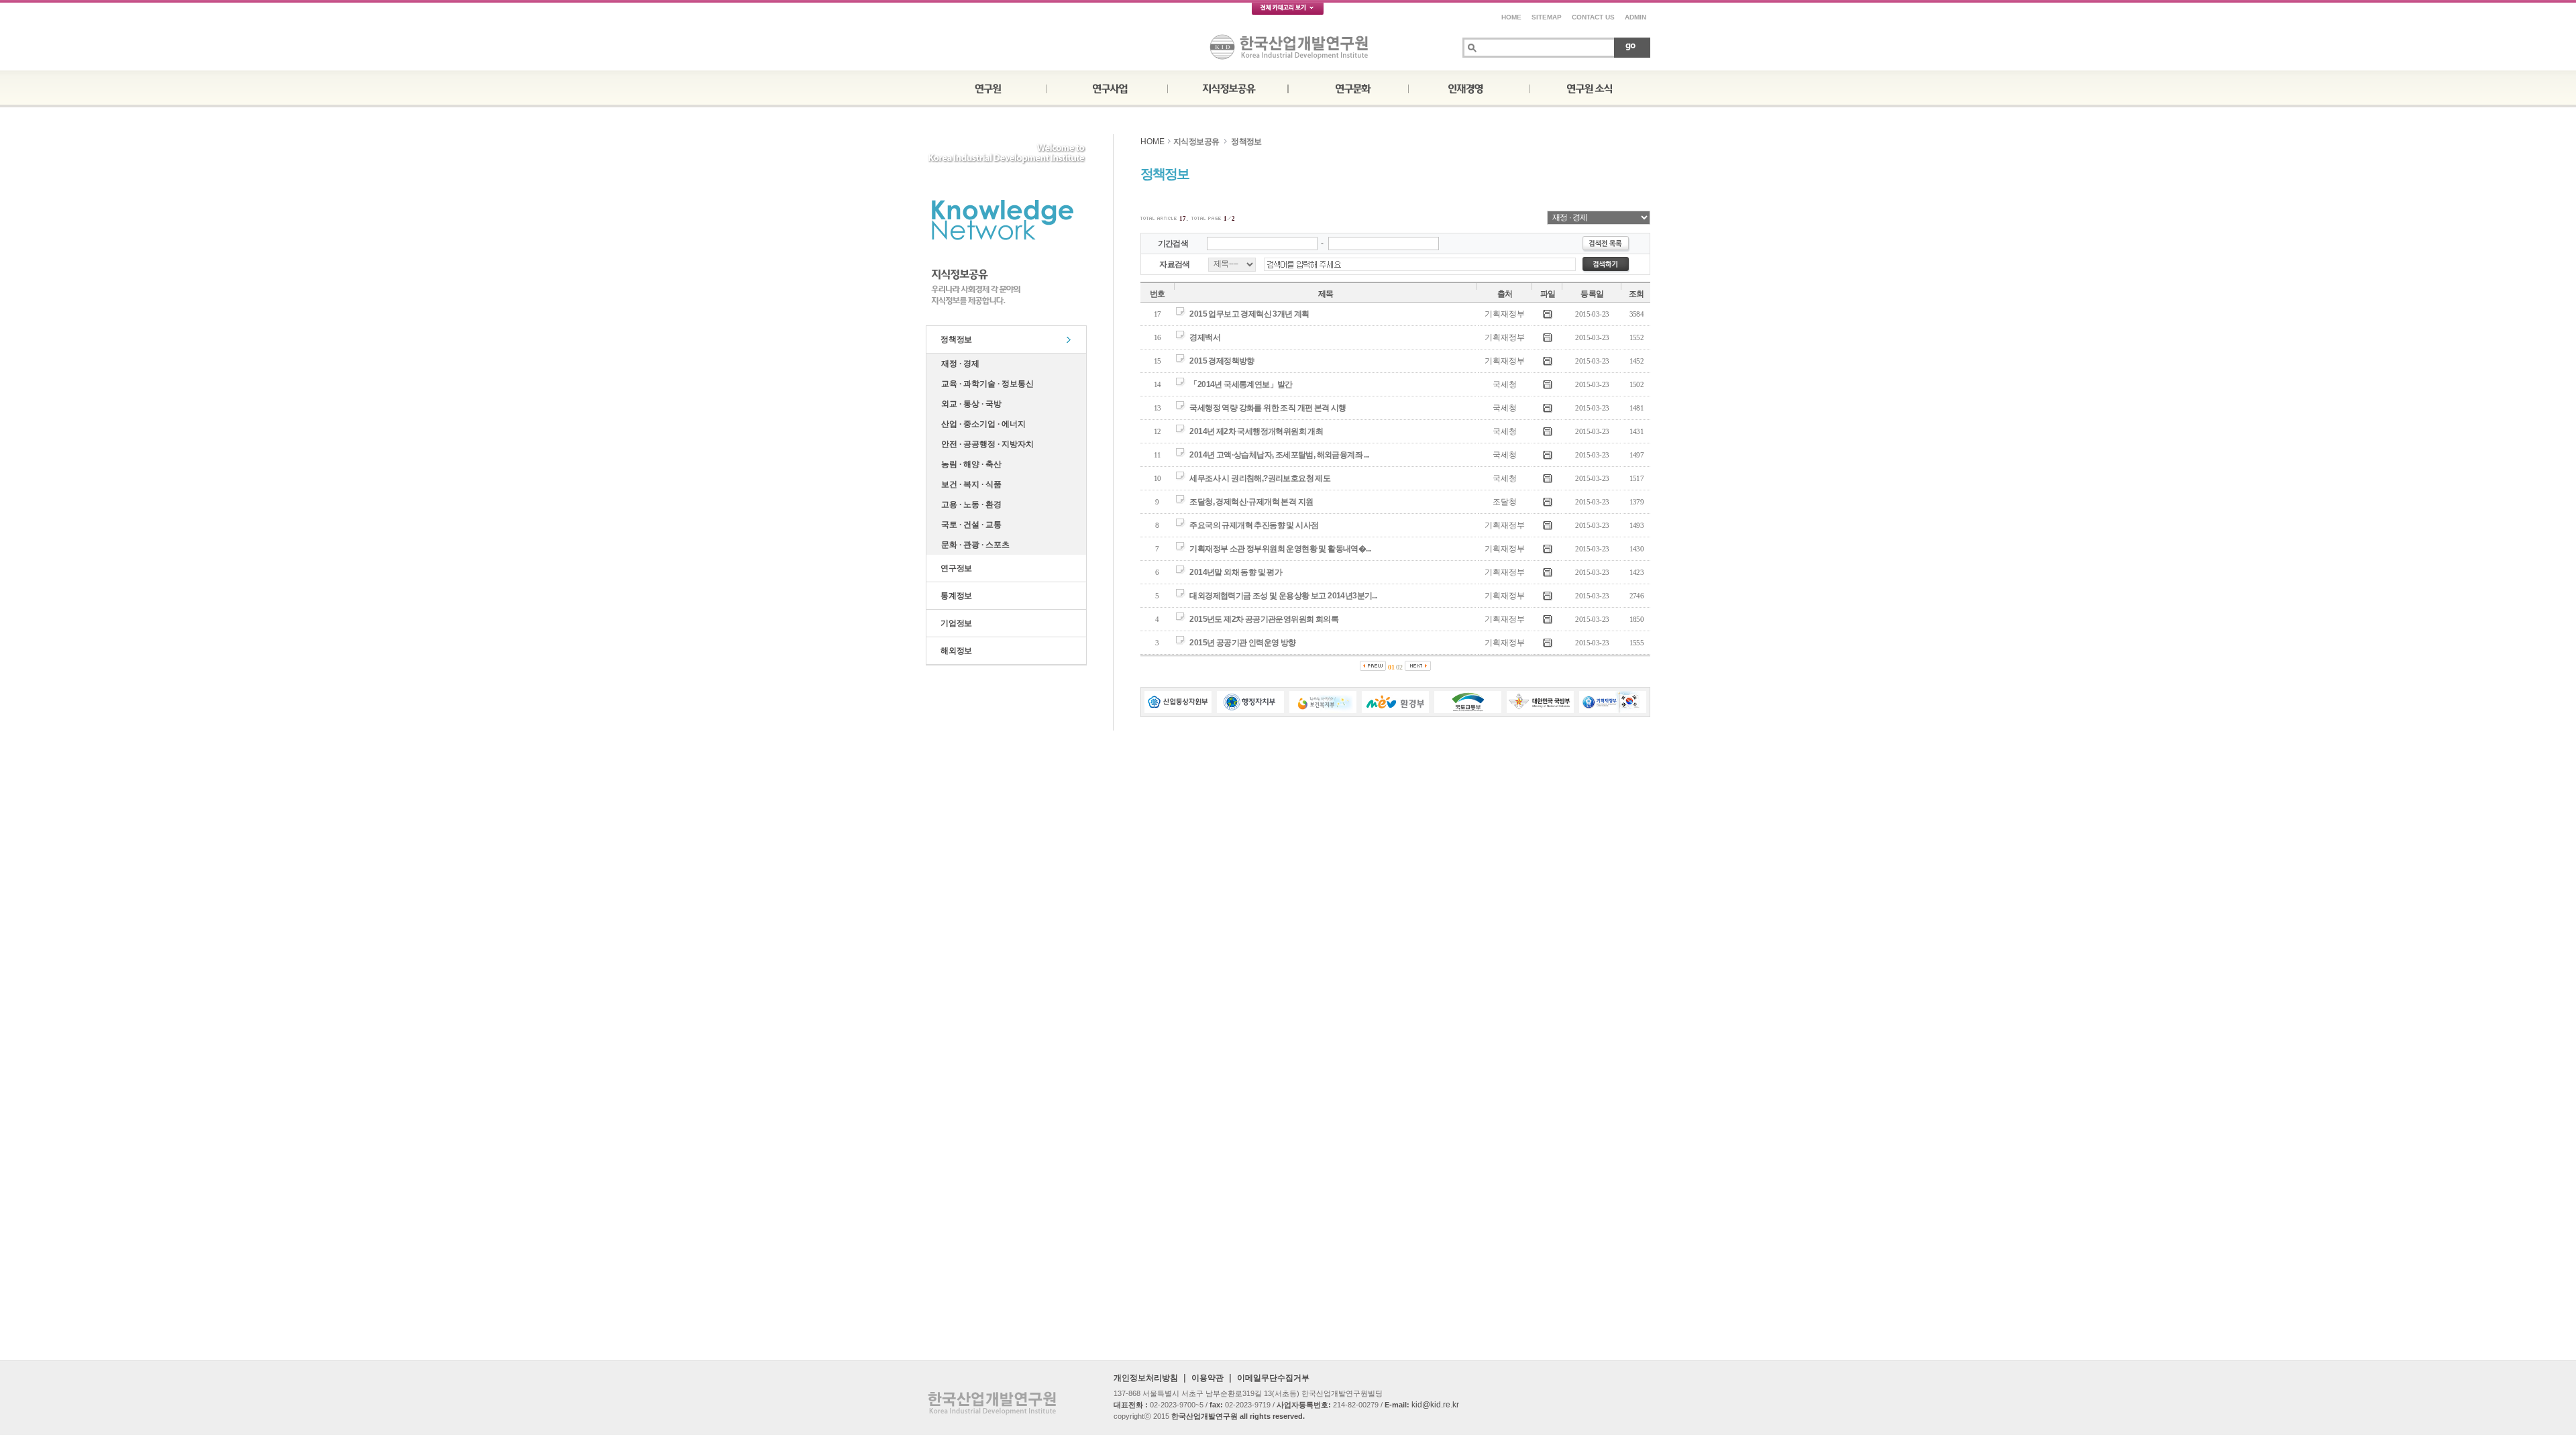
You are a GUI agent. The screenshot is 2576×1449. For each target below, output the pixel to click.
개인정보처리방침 (1146, 1378)
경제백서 (1205, 337)
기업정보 (954, 623)
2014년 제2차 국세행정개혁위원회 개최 (1256, 431)
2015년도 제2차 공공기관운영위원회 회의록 (1264, 619)
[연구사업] (1107, 87)
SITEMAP (1547, 17)
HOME (1511, 17)
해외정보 (954, 651)
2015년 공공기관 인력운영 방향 (1242, 643)
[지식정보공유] (1228, 87)
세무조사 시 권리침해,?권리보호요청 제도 (1260, 478)
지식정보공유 (1196, 142)
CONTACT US (1593, 17)
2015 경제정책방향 (1222, 361)
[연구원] (986, 87)
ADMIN (1635, 17)
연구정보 (954, 568)
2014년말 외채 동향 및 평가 (1236, 572)
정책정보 (954, 339)
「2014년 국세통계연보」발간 (1241, 384)
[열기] (1288, 11)
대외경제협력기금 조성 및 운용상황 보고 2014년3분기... (1283, 596)
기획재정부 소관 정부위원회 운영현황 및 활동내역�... (1280, 549)
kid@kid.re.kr (1435, 1405)
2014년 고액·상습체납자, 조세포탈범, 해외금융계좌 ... (1279, 455)
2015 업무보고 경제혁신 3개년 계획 (1249, 314)
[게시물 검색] (1632, 47)
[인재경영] (1469, 87)
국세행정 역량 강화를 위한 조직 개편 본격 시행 (1268, 408)
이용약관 (1207, 1378)
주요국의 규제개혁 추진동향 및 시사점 (1254, 525)
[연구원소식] (1590, 87)
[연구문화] (1348, 87)
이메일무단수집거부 (1273, 1378)
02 (1399, 667)
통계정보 (954, 596)
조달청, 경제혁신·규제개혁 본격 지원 (1251, 502)
